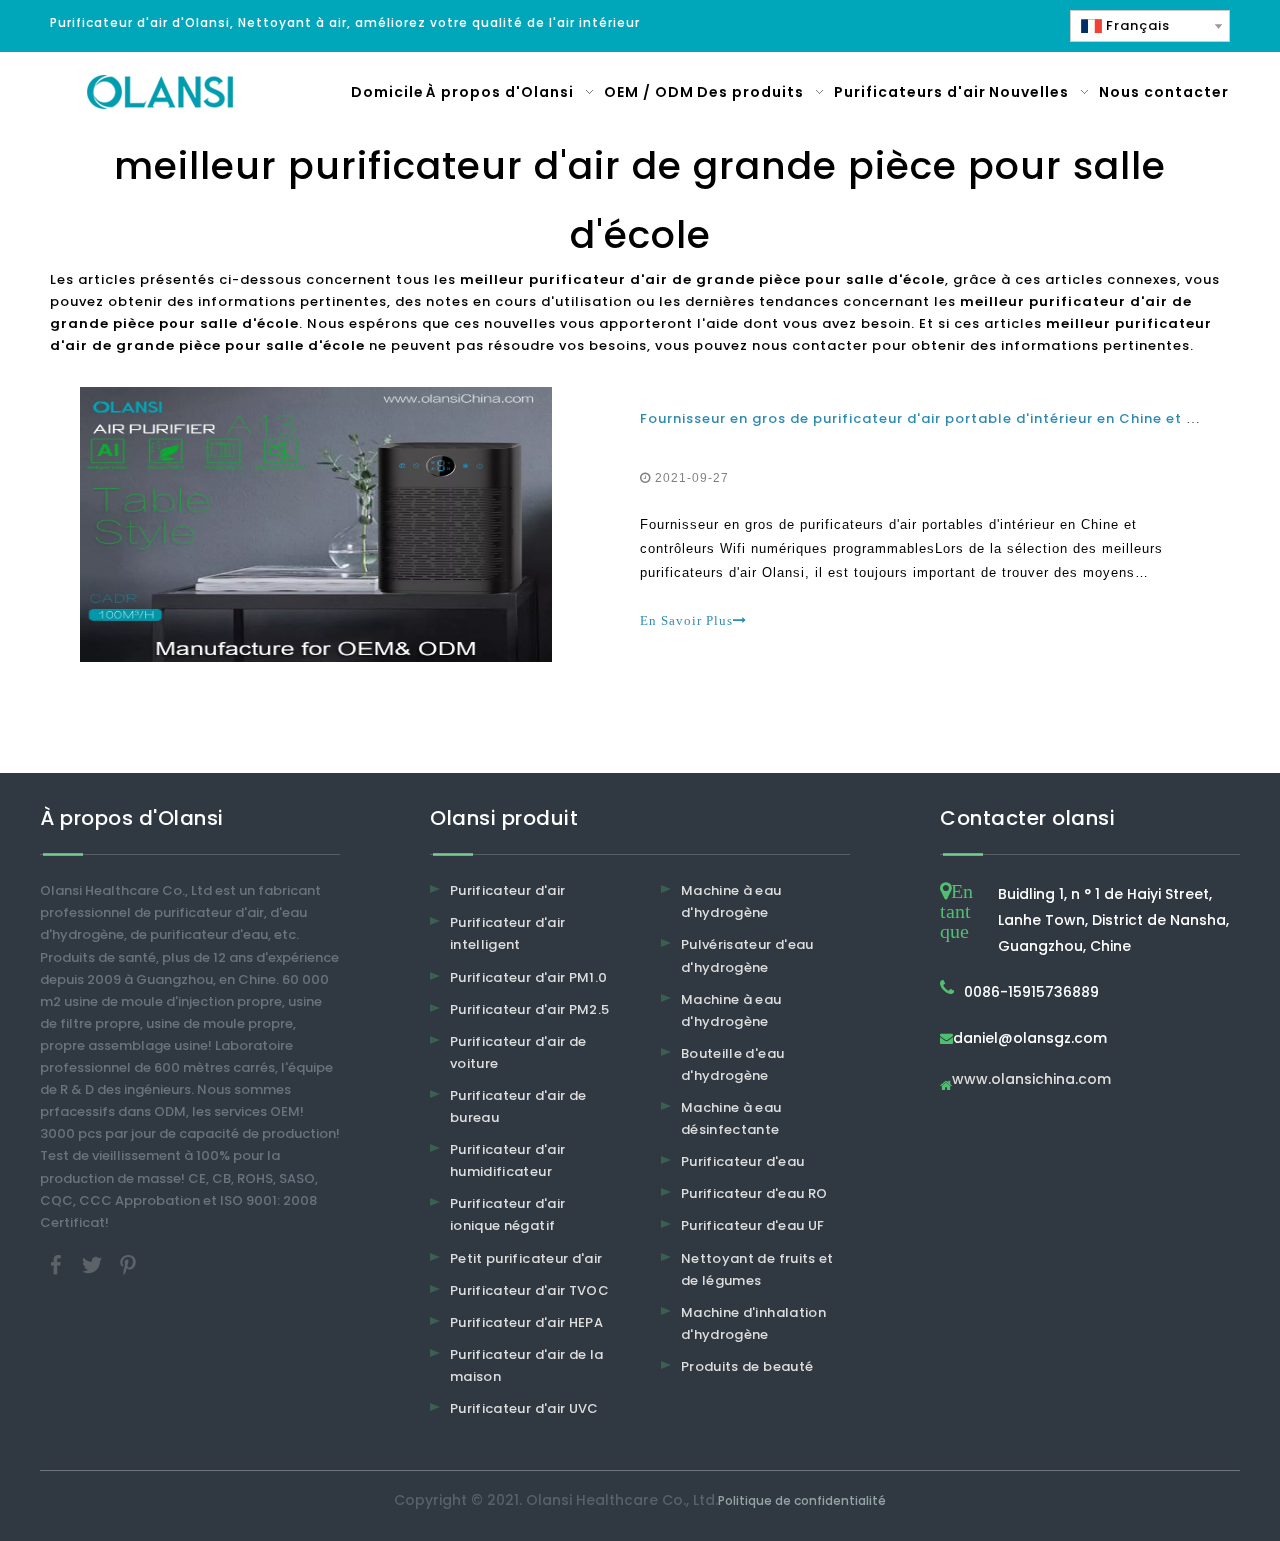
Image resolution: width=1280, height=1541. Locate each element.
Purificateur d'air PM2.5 (529, 1009)
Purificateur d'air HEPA (526, 1322)
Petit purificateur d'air (526, 1258)
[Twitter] (94, 1263)
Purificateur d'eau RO (754, 1193)
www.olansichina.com (1031, 1080)
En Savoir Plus (686, 620)
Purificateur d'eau (742, 1161)
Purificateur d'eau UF (752, 1225)
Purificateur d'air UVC (524, 1408)
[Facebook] (58, 1263)
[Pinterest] (128, 1263)
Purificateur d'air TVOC (529, 1290)
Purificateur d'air (507, 890)
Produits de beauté (747, 1366)
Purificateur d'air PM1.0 (528, 977)
